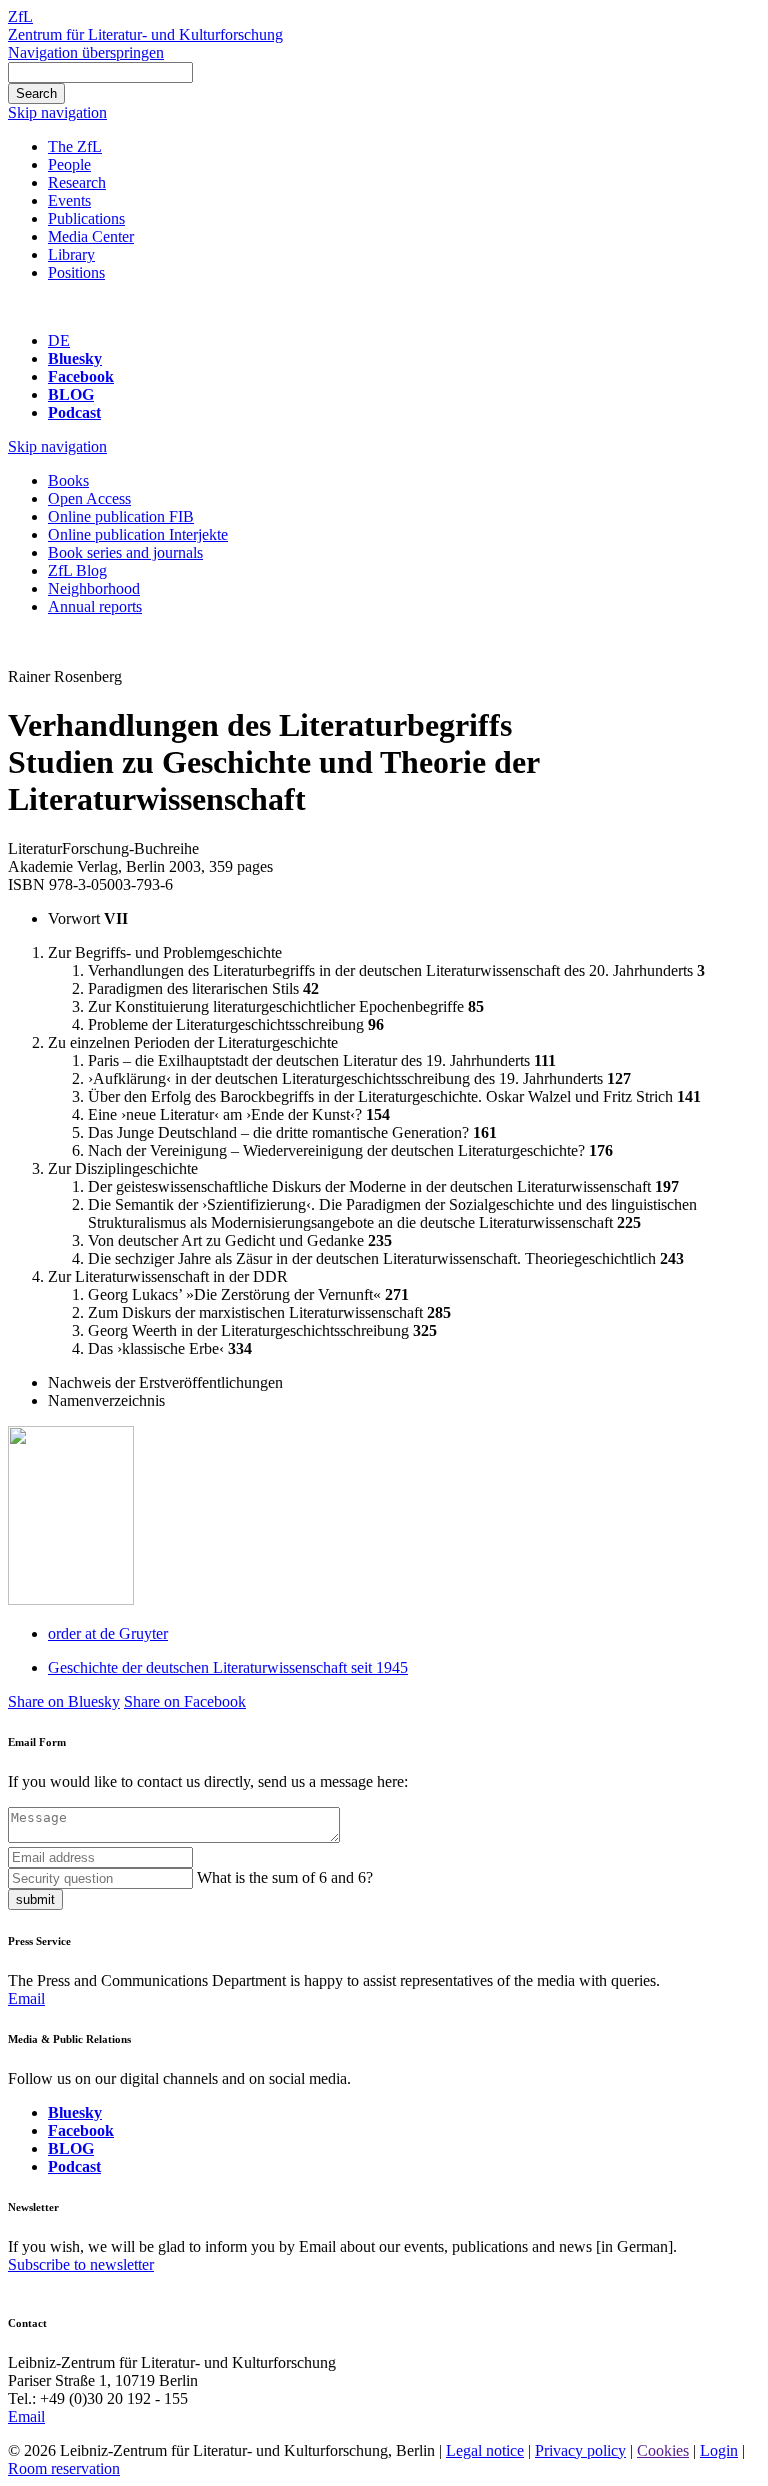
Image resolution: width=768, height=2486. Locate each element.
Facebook (81, 376)
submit (35, 1899)
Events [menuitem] (69, 200)
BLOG (71, 394)
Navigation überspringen (86, 52)
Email (26, 1998)
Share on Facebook (185, 1701)
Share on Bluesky (64, 1701)
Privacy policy (580, 2450)
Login (719, 2450)
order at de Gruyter (108, 1633)
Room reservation (64, 2468)
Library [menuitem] (71, 254)
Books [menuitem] (68, 480)
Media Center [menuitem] (91, 236)
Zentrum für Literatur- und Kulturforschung (145, 34)
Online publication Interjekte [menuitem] (138, 534)
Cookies (663, 2450)
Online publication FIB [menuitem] (121, 516)
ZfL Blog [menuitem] (77, 570)
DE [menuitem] (59, 340)
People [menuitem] (69, 164)
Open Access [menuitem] (89, 498)
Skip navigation (57, 112)
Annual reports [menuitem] (95, 606)
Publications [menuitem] (86, 218)
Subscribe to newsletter (81, 2264)
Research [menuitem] (77, 182)
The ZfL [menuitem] (75, 146)
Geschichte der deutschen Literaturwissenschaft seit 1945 (228, 1667)
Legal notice (485, 2450)
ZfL (20, 16)
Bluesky (75, 358)
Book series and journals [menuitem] (125, 552)
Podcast (74, 412)
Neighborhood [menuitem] (94, 588)
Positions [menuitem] (76, 272)
